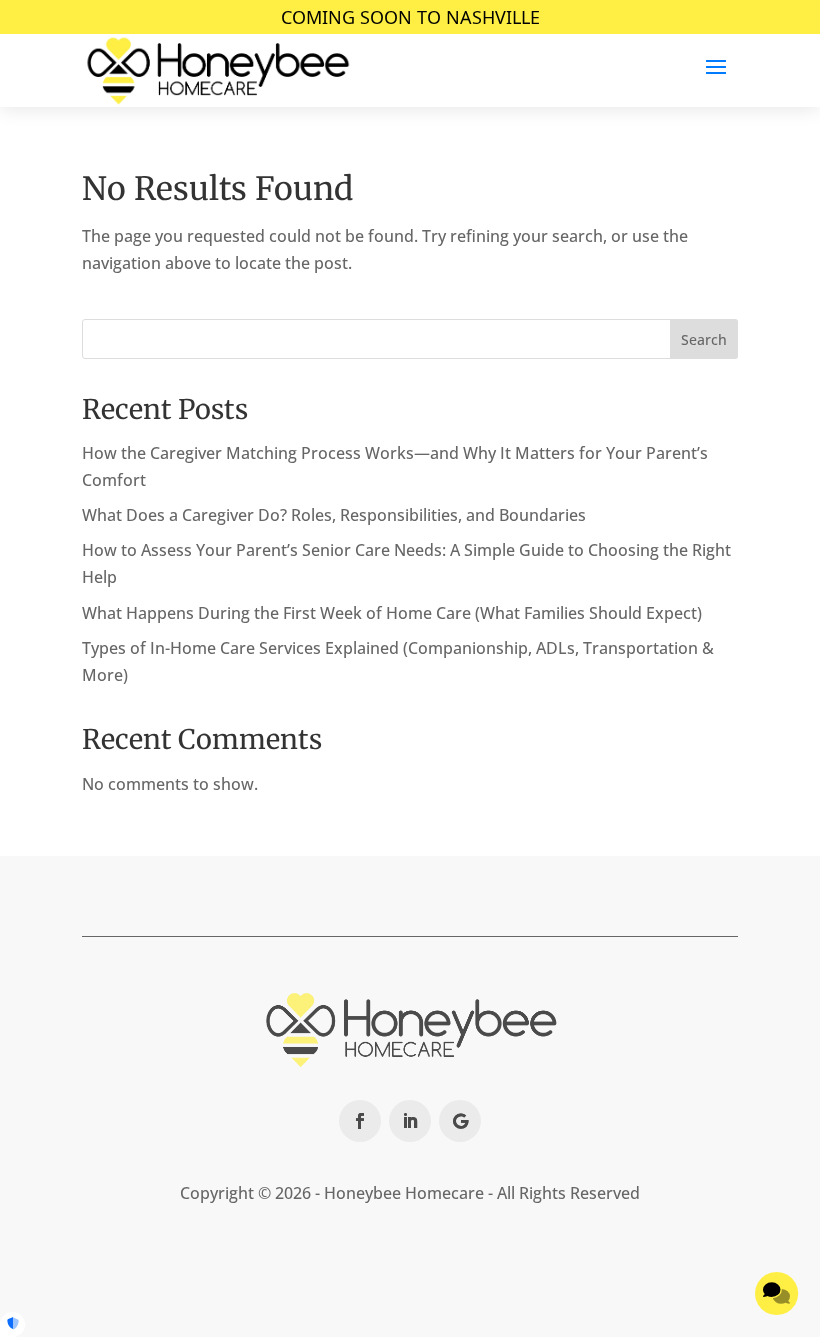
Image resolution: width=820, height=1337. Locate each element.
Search (704, 339)
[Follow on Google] (460, 1121)
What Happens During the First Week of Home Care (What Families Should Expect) (392, 613)
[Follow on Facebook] (360, 1121)
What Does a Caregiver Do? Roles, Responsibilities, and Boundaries (334, 515)
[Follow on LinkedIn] (410, 1121)
